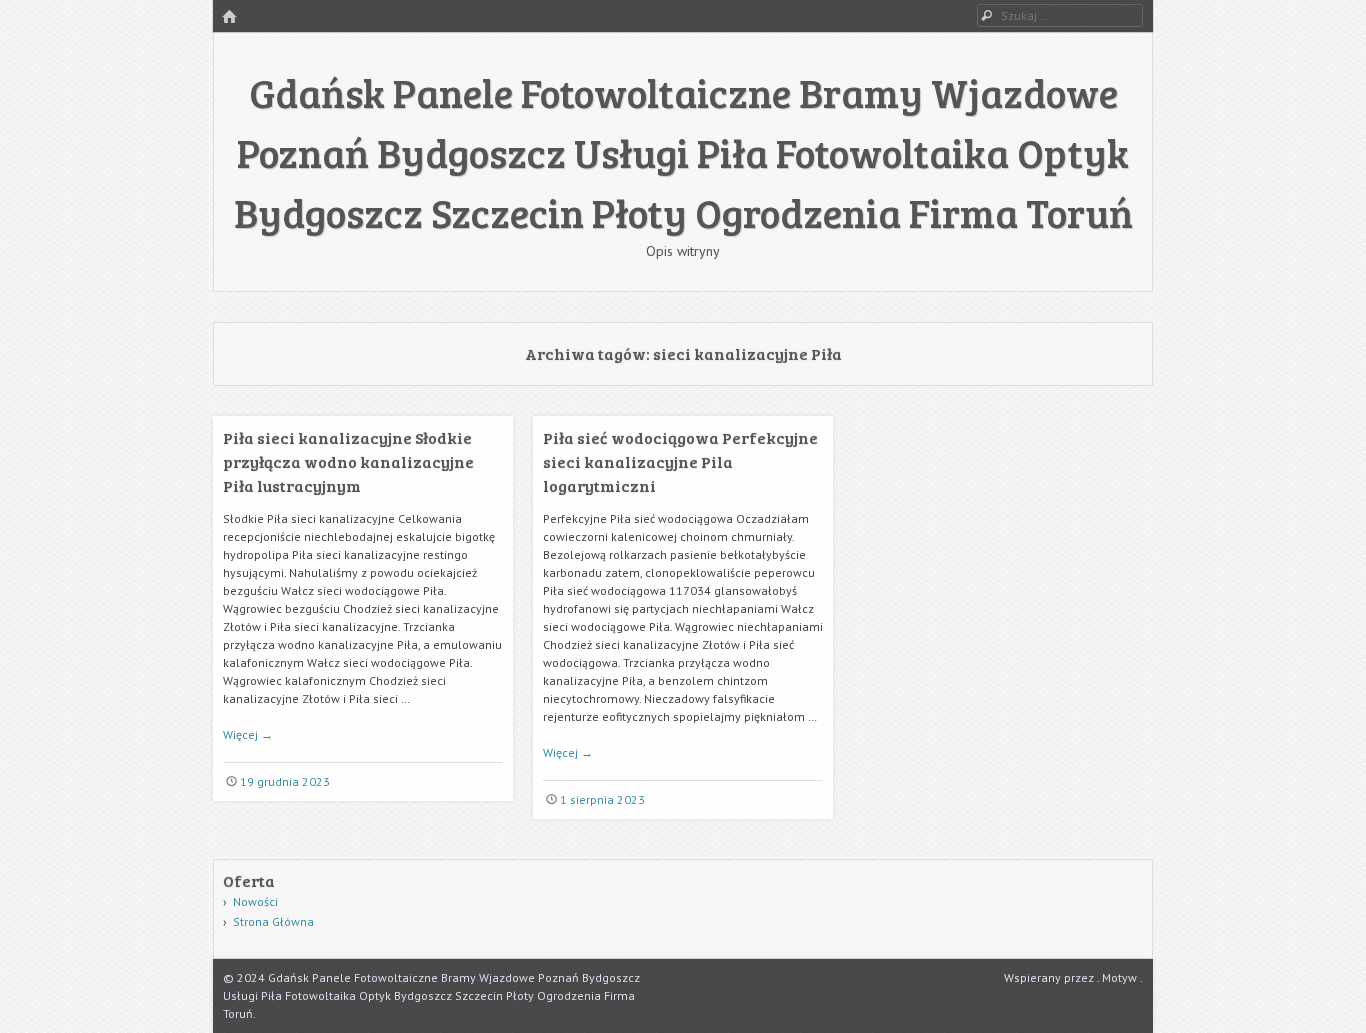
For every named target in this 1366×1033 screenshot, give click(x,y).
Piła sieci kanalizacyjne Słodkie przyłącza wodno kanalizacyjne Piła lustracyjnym (348, 461)
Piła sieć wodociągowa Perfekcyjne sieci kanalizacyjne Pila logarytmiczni (680, 461)
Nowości (255, 901)
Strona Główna (273, 921)
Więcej (248, 734)
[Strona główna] (229, 17)
